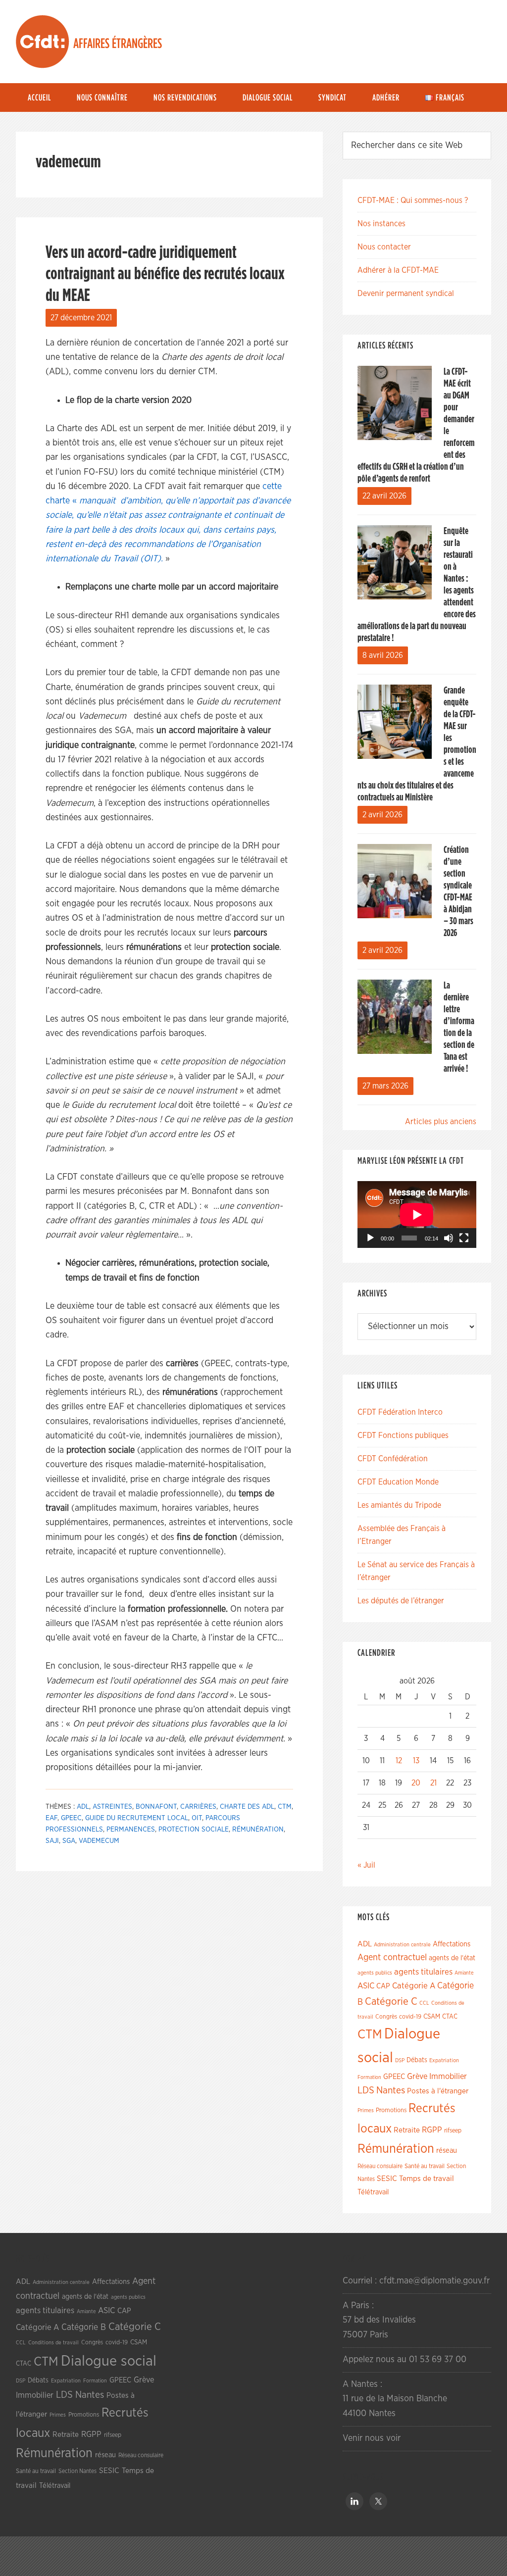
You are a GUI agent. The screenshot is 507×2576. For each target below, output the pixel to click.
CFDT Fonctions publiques (403, 1436)
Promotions (391, 2110)
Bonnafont (156, 1807)
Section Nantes (77, 2471)
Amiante (464, 1973)
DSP (400, 2060)
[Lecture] (370, 1238)
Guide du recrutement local (137, 1818)
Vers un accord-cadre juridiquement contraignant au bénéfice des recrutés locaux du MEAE (165, 274)
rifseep (453, 2131)
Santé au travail (425, 2166)
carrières (198, 1807)
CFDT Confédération (393, 1459)
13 (416, 1761)
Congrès (386, 2017)
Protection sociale (194, 1830)
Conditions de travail (53, 2343)
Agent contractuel (392, 1957)
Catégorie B (84, 2328)
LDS (366, 2090)
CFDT (43, 42)
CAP (383, 1986)
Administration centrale (402, 1945)
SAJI (52, 1841)
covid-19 (410, 2017)
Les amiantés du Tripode (399, 1505)
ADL (83, 1807)
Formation (369, 2077)
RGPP (432, 2130)
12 (399, 1761)
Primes (366, 2110)
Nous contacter (384, 247)
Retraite (407, 2130)
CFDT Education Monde (398, 1482)
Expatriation (444, 2060)
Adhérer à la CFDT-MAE (398, 270)
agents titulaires (423, 1972)
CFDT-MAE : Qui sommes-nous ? (413, 200)
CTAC (450, 2017)
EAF (51, 1818)
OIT (197, 1818)
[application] (417, 1214)
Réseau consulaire (380, 2166)
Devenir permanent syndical (406, 294)
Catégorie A (414, 1986)
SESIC (387, 2179)
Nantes (391, 2090)
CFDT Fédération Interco (400, 1412)
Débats (417, 2060)
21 (433, 1783)
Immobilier (448, 2077)
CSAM (432, 2017)
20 (416, 1783)
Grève (417, 2077)
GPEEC (71, 1818)
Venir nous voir (372, 2438)
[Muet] (449, 1238)
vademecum (99, 1841)
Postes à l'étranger (438, 2091)
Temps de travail (427, 2179)
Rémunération (258, 1830)
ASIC (366, 1986)
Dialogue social (109, 2361)
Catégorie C (391, 2002)
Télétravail (373, 2192)
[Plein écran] (464, 1238)
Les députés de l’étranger (401, 1601)
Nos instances (381, 224)
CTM (285, 1807)
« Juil (366, 1865)
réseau (447, 2151)
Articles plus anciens (441, 1122)
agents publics (375, 1973)
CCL (424, 2003)
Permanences (131, 1830)
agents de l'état (452, 1958)
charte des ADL (247, 1807)
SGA (69, 1841)
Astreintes (112, 1807)
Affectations (452, 1944)
